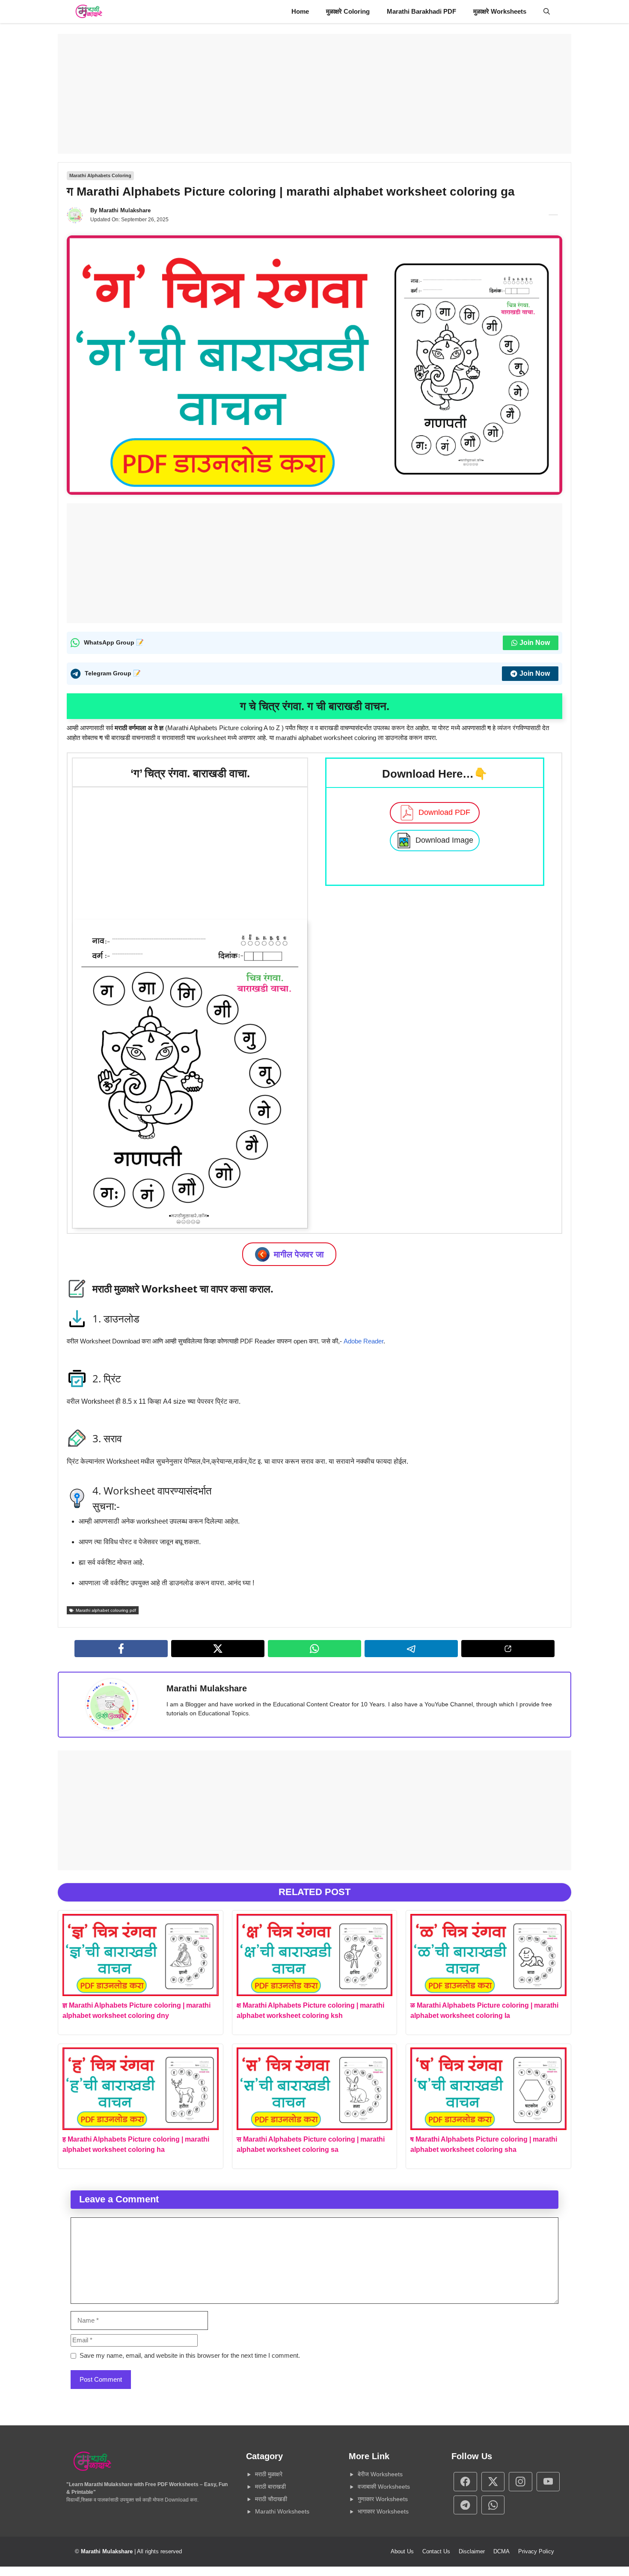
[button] (547, 12)
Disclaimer (472, 2551)
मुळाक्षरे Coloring (348, 11)
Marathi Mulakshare (125, 210)
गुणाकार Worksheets (383, 2499)
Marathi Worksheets (282, 2511)
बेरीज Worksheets (380, 2474)
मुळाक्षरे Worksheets (500, 11)
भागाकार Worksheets (383, 2511)
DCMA (501, 2551)
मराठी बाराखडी (270, 2487)
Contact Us (436, 2551)
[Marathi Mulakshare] (89, 12)
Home (300, 11)
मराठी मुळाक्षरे (269, 2474)
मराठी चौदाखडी (271, 2499)
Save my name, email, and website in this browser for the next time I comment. (190, 2355)
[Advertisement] (314, 94)
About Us (402, 2551)
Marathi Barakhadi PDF (421, 11)
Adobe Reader (363, 1341)
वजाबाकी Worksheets (384, 2487)
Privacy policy (536, 2551)
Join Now (535, 643)
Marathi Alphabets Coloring (100, 175)
